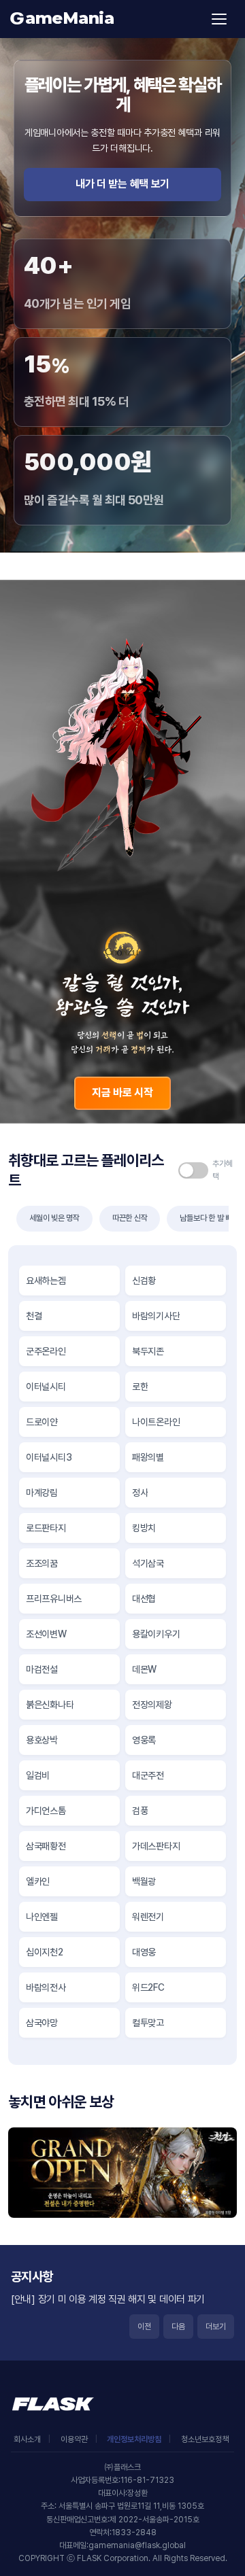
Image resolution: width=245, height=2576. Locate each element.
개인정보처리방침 (134, 2439)
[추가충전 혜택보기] (208, 1170)
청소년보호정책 (205, 2439)
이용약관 (74, 2439)
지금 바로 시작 (122, 1093)
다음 (178, 2327)
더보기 (216, 2327)
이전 (144, 2327)
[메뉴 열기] (219, 19)
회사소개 (27, 2439)
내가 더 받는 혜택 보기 (122, 184)
